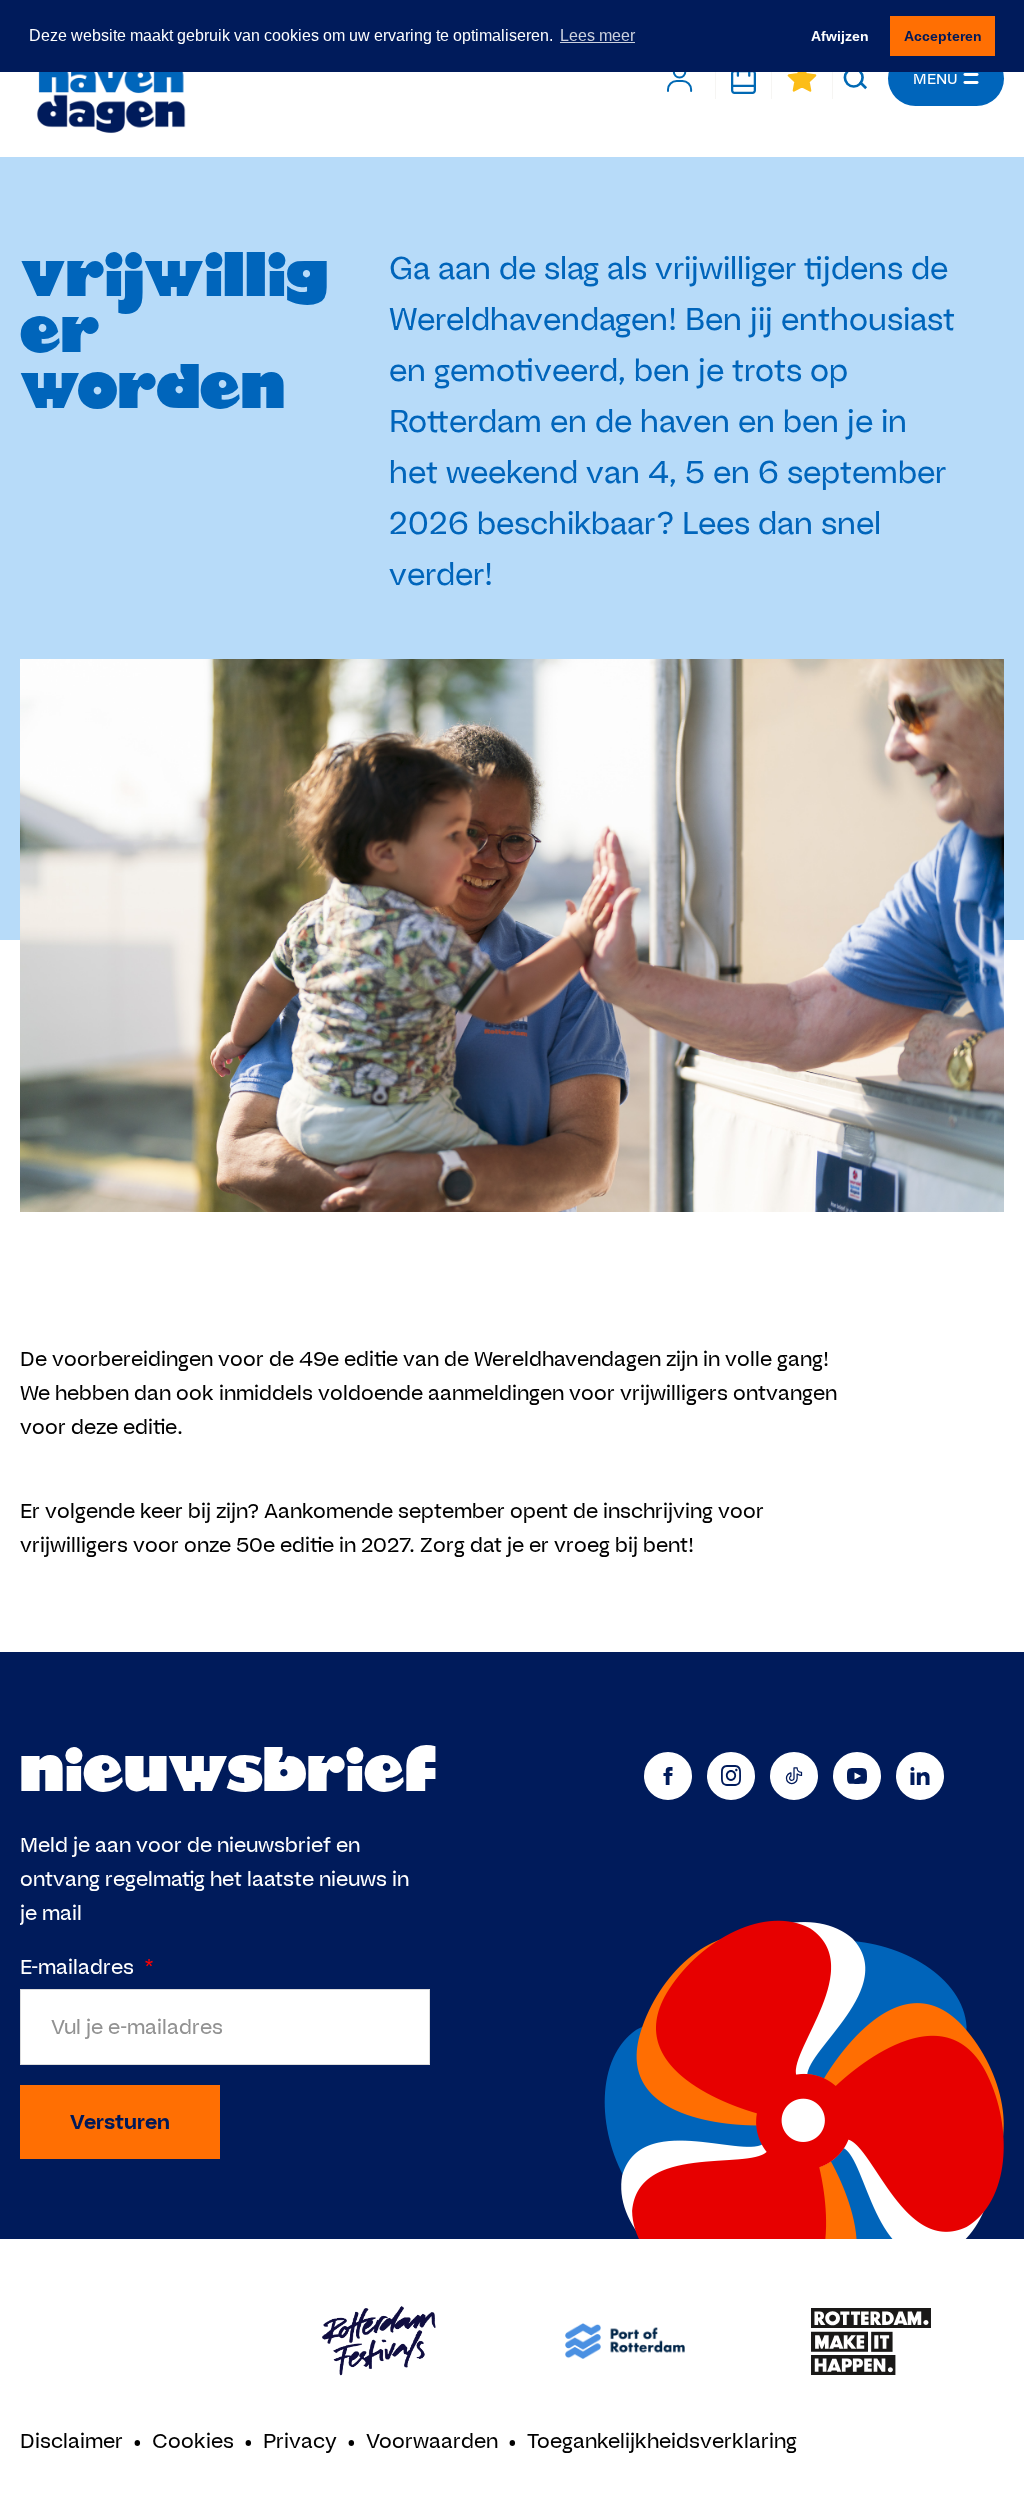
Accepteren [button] (943, 36)
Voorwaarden (432, 2440)
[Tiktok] (794, 1776)
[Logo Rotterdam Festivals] (379, 2341)
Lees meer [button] (597, 35)
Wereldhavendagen (110, 78)
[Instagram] (731, 1776)
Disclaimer (71, 2440)
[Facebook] (668, 1776)
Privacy (300, 2440)
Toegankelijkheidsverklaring (662, 2440)
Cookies (193, 2440)
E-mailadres (87, 1966)
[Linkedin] (920, 1776)
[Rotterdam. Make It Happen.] (871, 2341)
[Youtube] (857, 1776)
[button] (855, 79)
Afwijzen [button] (840, 36)
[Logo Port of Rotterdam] (625, 2341)
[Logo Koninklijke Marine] (133, 2341)
